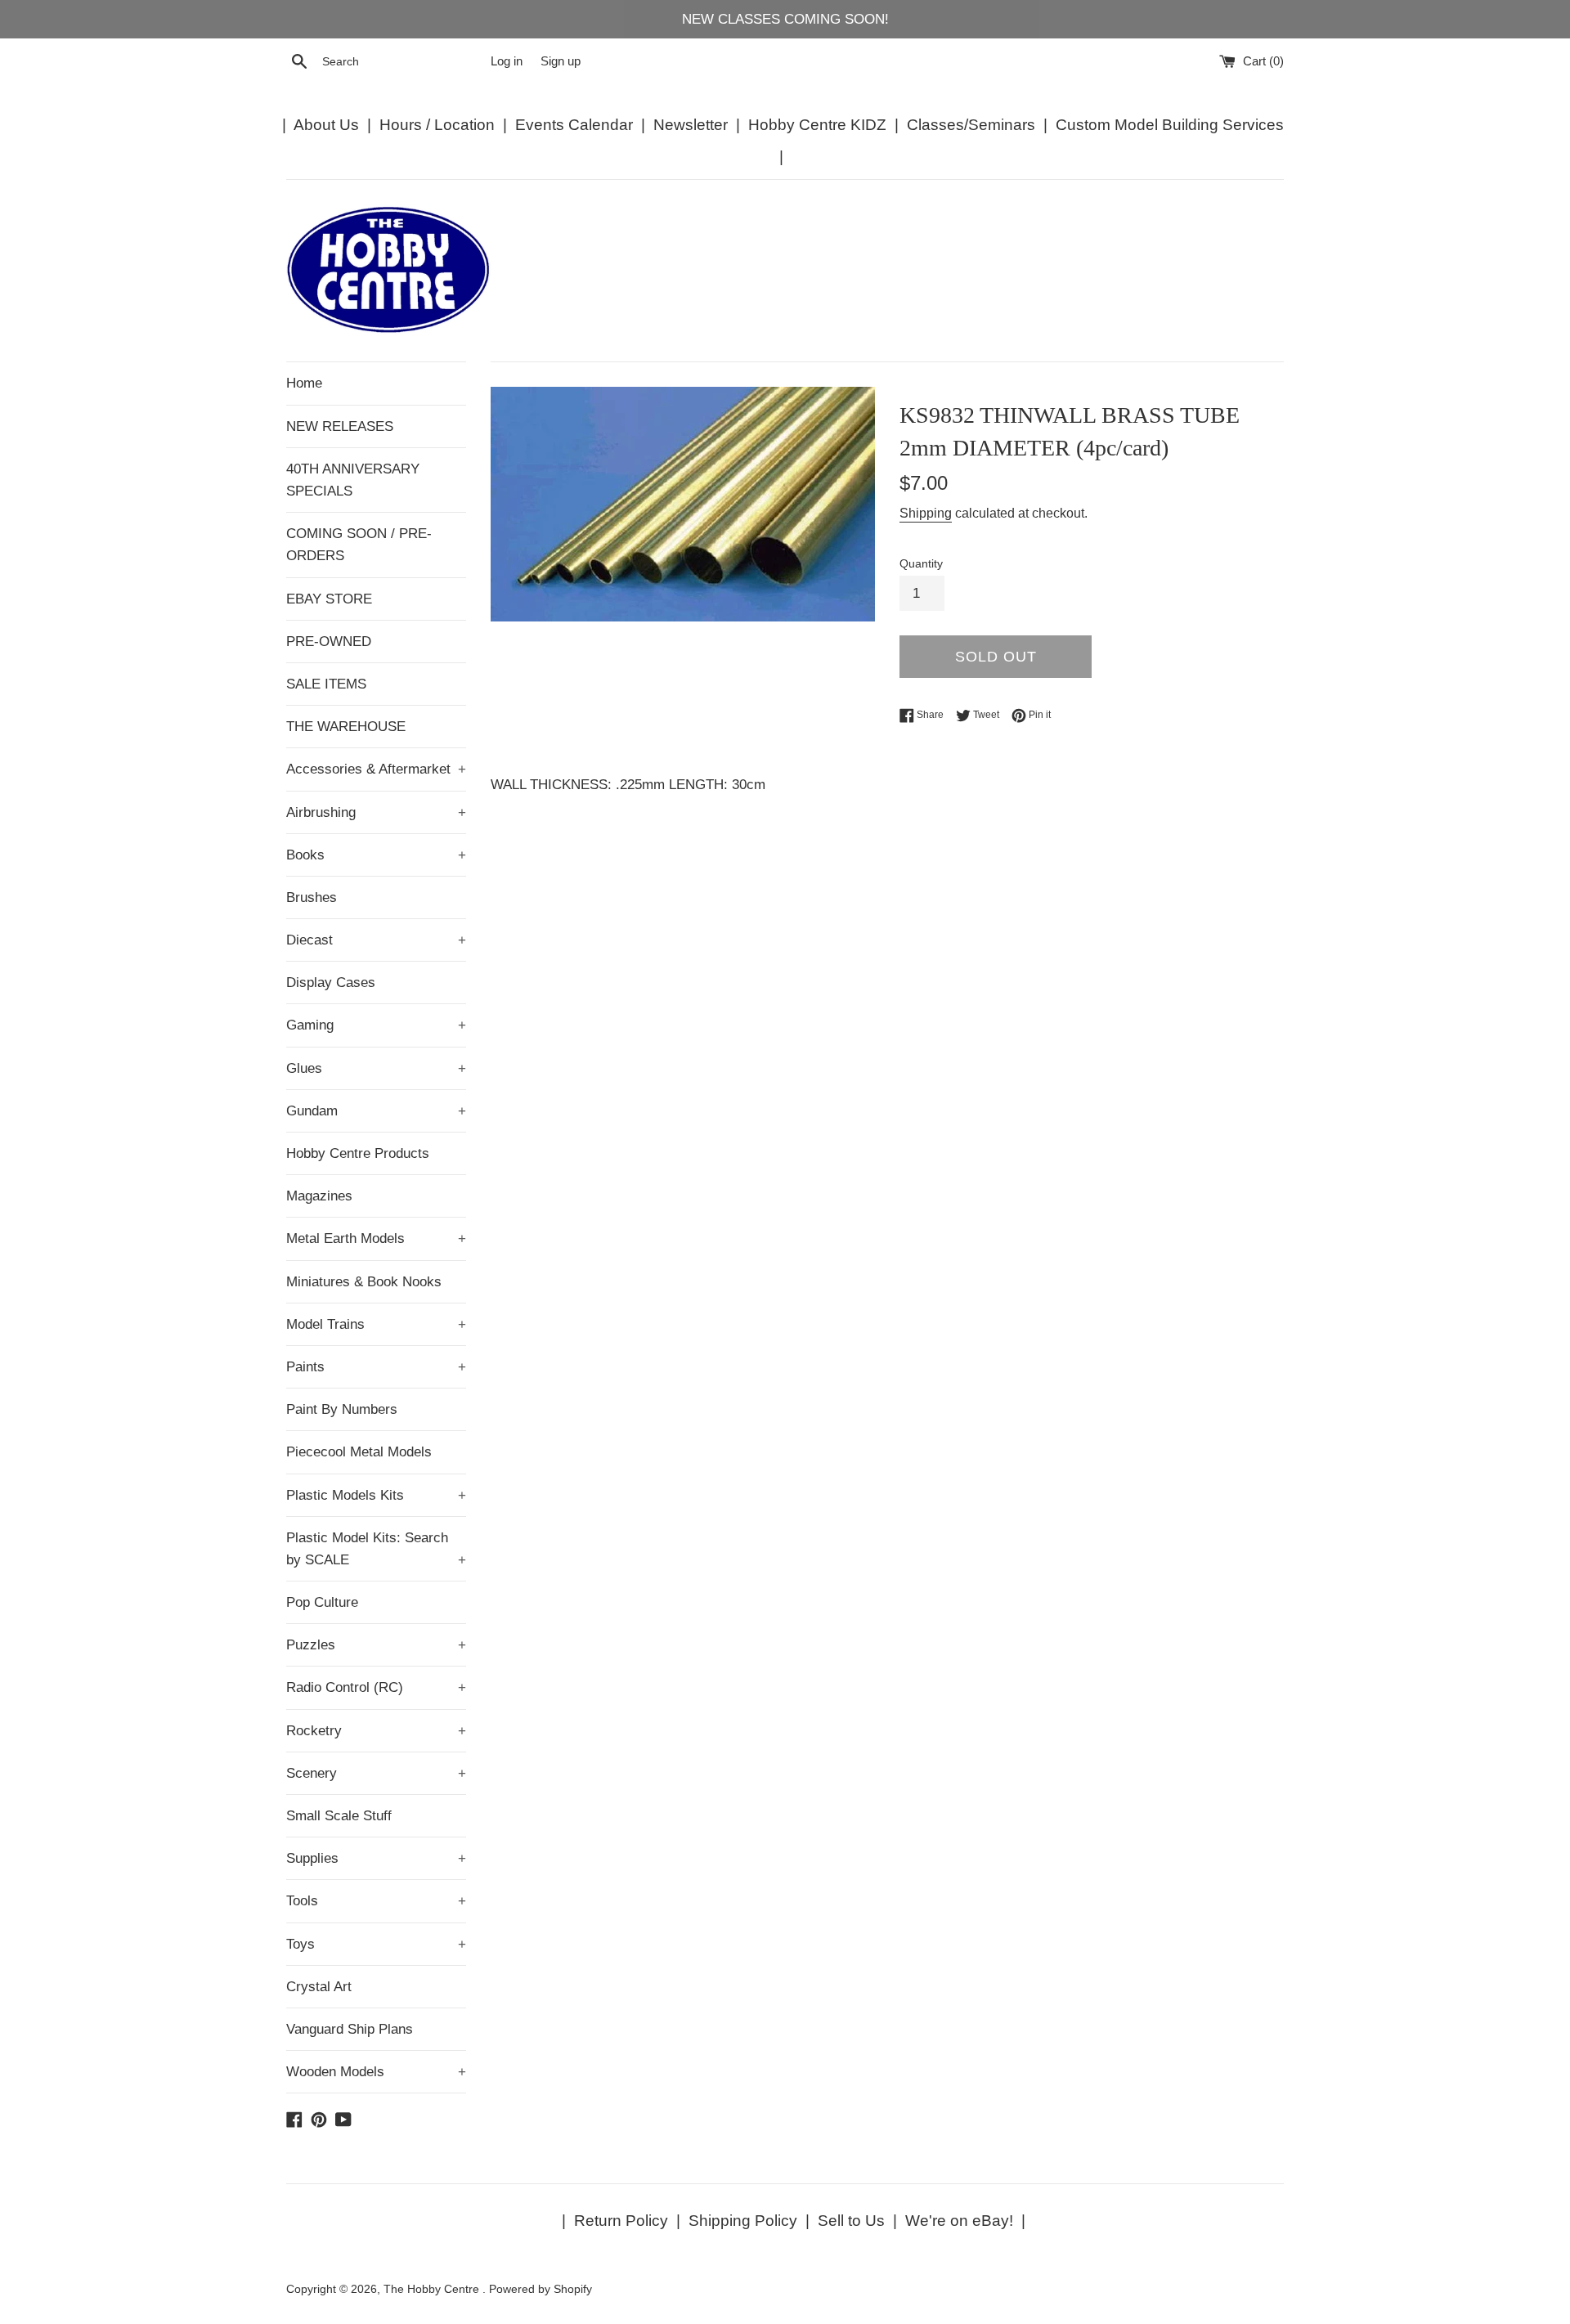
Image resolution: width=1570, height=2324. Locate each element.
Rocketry (376, 1731)
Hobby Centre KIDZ (817, 125)
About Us (326, 125)
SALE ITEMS (326, 684)
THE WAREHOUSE (346, 727)
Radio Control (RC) (376, 1687)
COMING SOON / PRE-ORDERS (359, 545)
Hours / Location (437, 125)
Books (376, 855)
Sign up (561, 61)
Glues (376, 1068)
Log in (507, 61)
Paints (376, 1367)
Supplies (376, 1858)
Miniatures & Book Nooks (364, 1282)
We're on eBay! (959, 2221)
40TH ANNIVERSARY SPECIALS (353, 480)
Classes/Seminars (971, 125)
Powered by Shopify (541, 2289)
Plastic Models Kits (376, 1495)
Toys (376, 1944)
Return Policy (621, 2221)
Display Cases (331, 983)
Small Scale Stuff (339, 1816)
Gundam (376, 1111)
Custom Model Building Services (1170, 125)
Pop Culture (322, 1602)
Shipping (926, 513)
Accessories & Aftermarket (376, 769)
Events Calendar (574, 125)
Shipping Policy (743, 2221)
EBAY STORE (329, 599)
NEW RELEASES (340, 426)
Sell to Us (851, 2221)
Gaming (376, 1025)
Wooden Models (376, 2072)
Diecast (376, 940)
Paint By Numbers (342, 1409)
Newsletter (691, 125)
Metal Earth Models (376, 1238)
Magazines (319, 1196)
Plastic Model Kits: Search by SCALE (376, 1549)
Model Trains (376, 1324)
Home (304, 383)
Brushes (312, 897)
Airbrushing (376, 812)
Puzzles (376, 1645)
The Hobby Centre (433, 2289)
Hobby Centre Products (358, 1153)
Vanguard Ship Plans (350, 2029)
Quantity (921, 564)
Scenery (376, 1773)
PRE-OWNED (329, 642)
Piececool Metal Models (359, 1452)
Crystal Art (319, 1987)
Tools (376, 1901)
